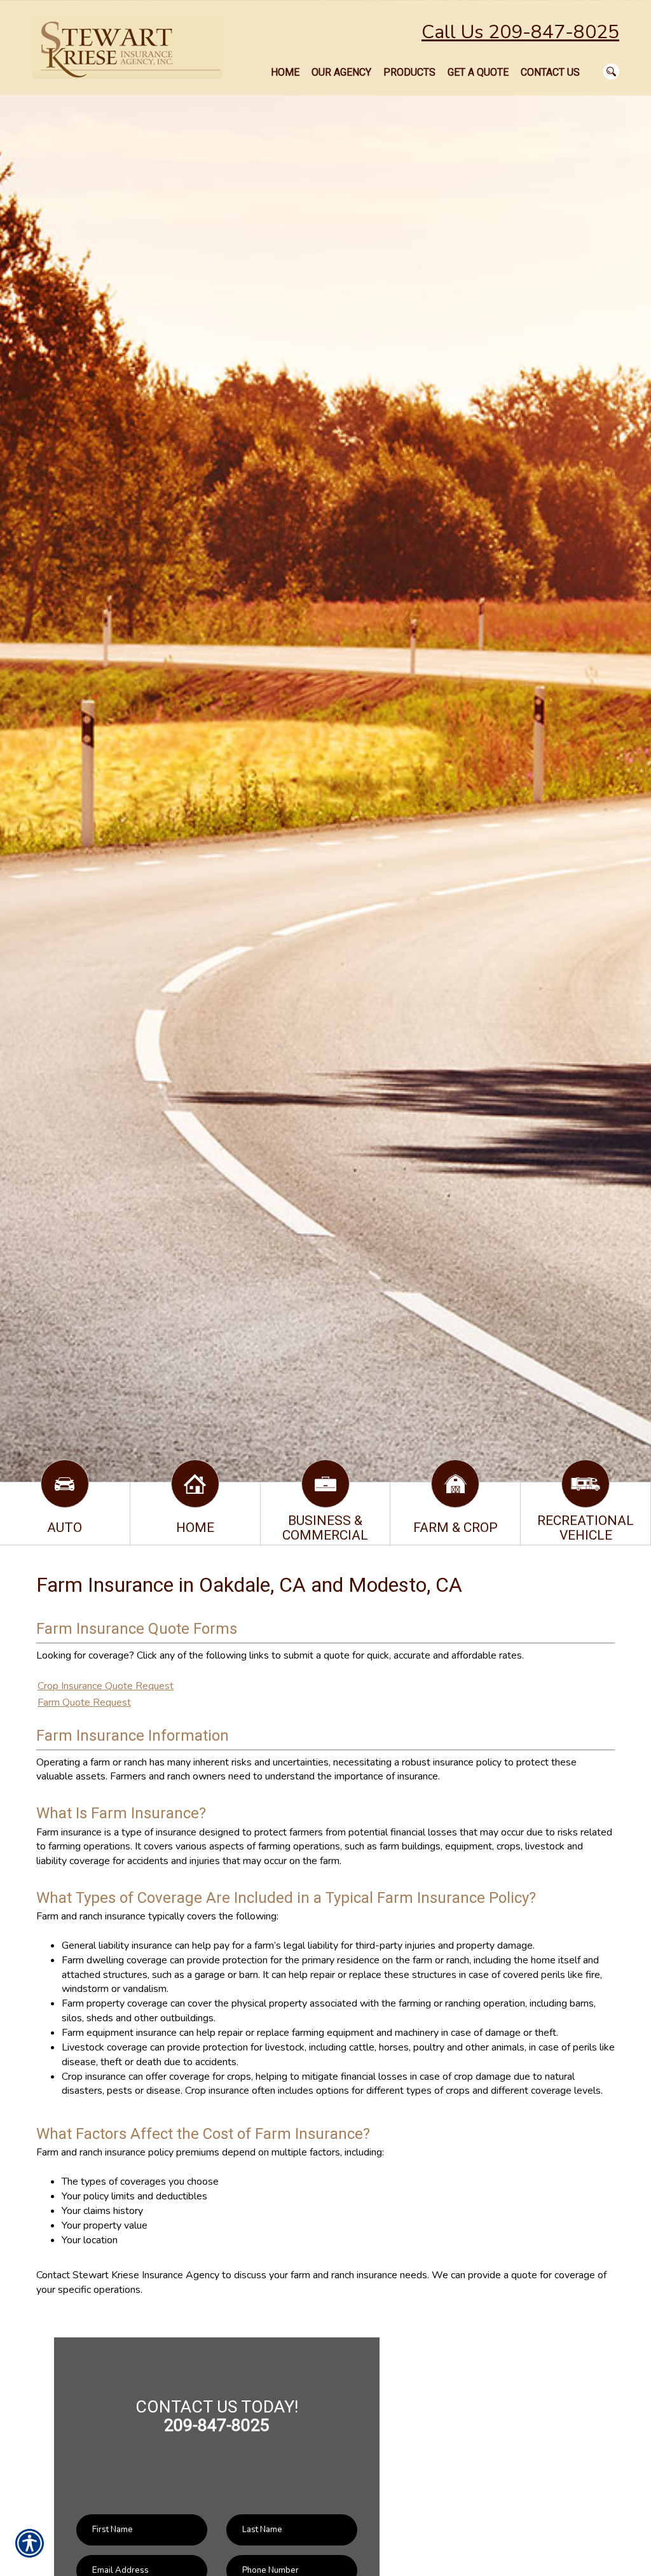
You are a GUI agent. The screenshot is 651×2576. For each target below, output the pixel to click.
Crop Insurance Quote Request (106, 1686)
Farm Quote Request (84, 1702)
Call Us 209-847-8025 (520, 32)
